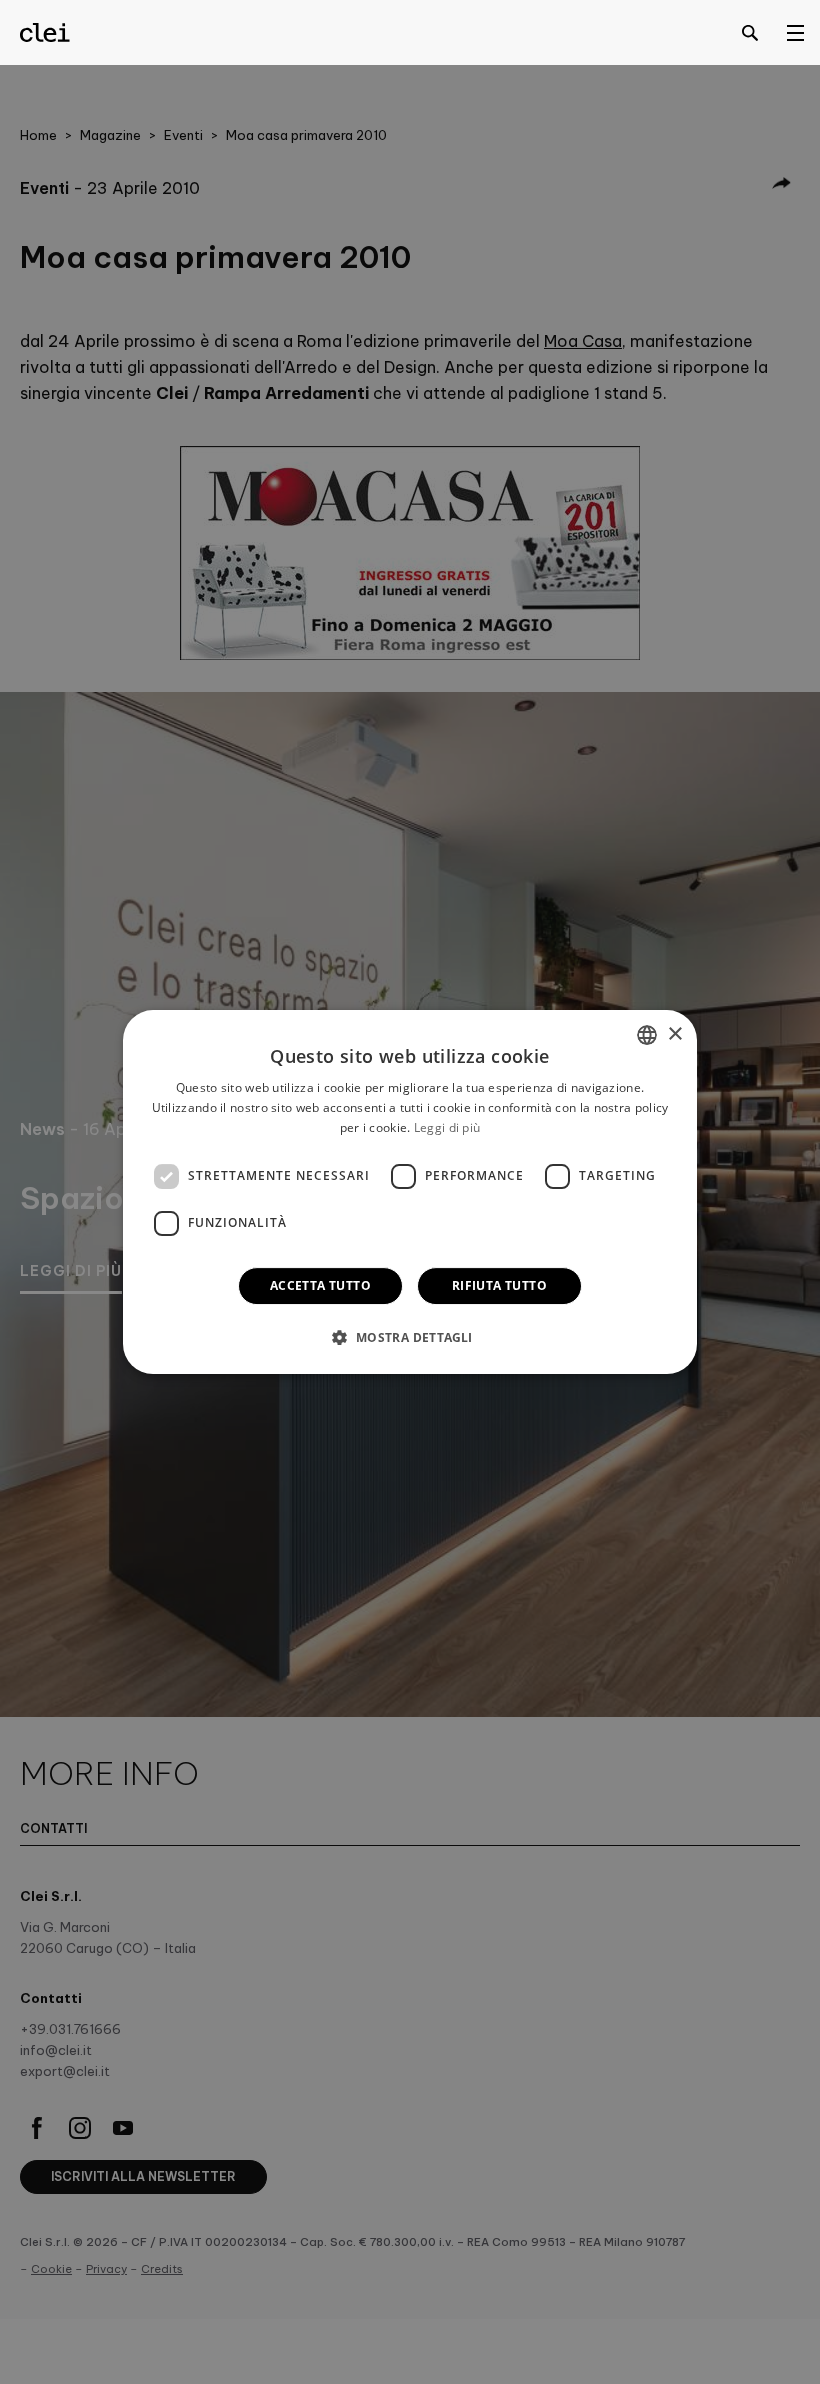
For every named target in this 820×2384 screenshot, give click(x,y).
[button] (409, 1337)
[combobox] (647, 1035)
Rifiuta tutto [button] (499, 1285)
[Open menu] (795, 32)
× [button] (674, 1034)
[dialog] (410, 1192)
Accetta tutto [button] (320, 1285)
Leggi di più (447, 1127)
